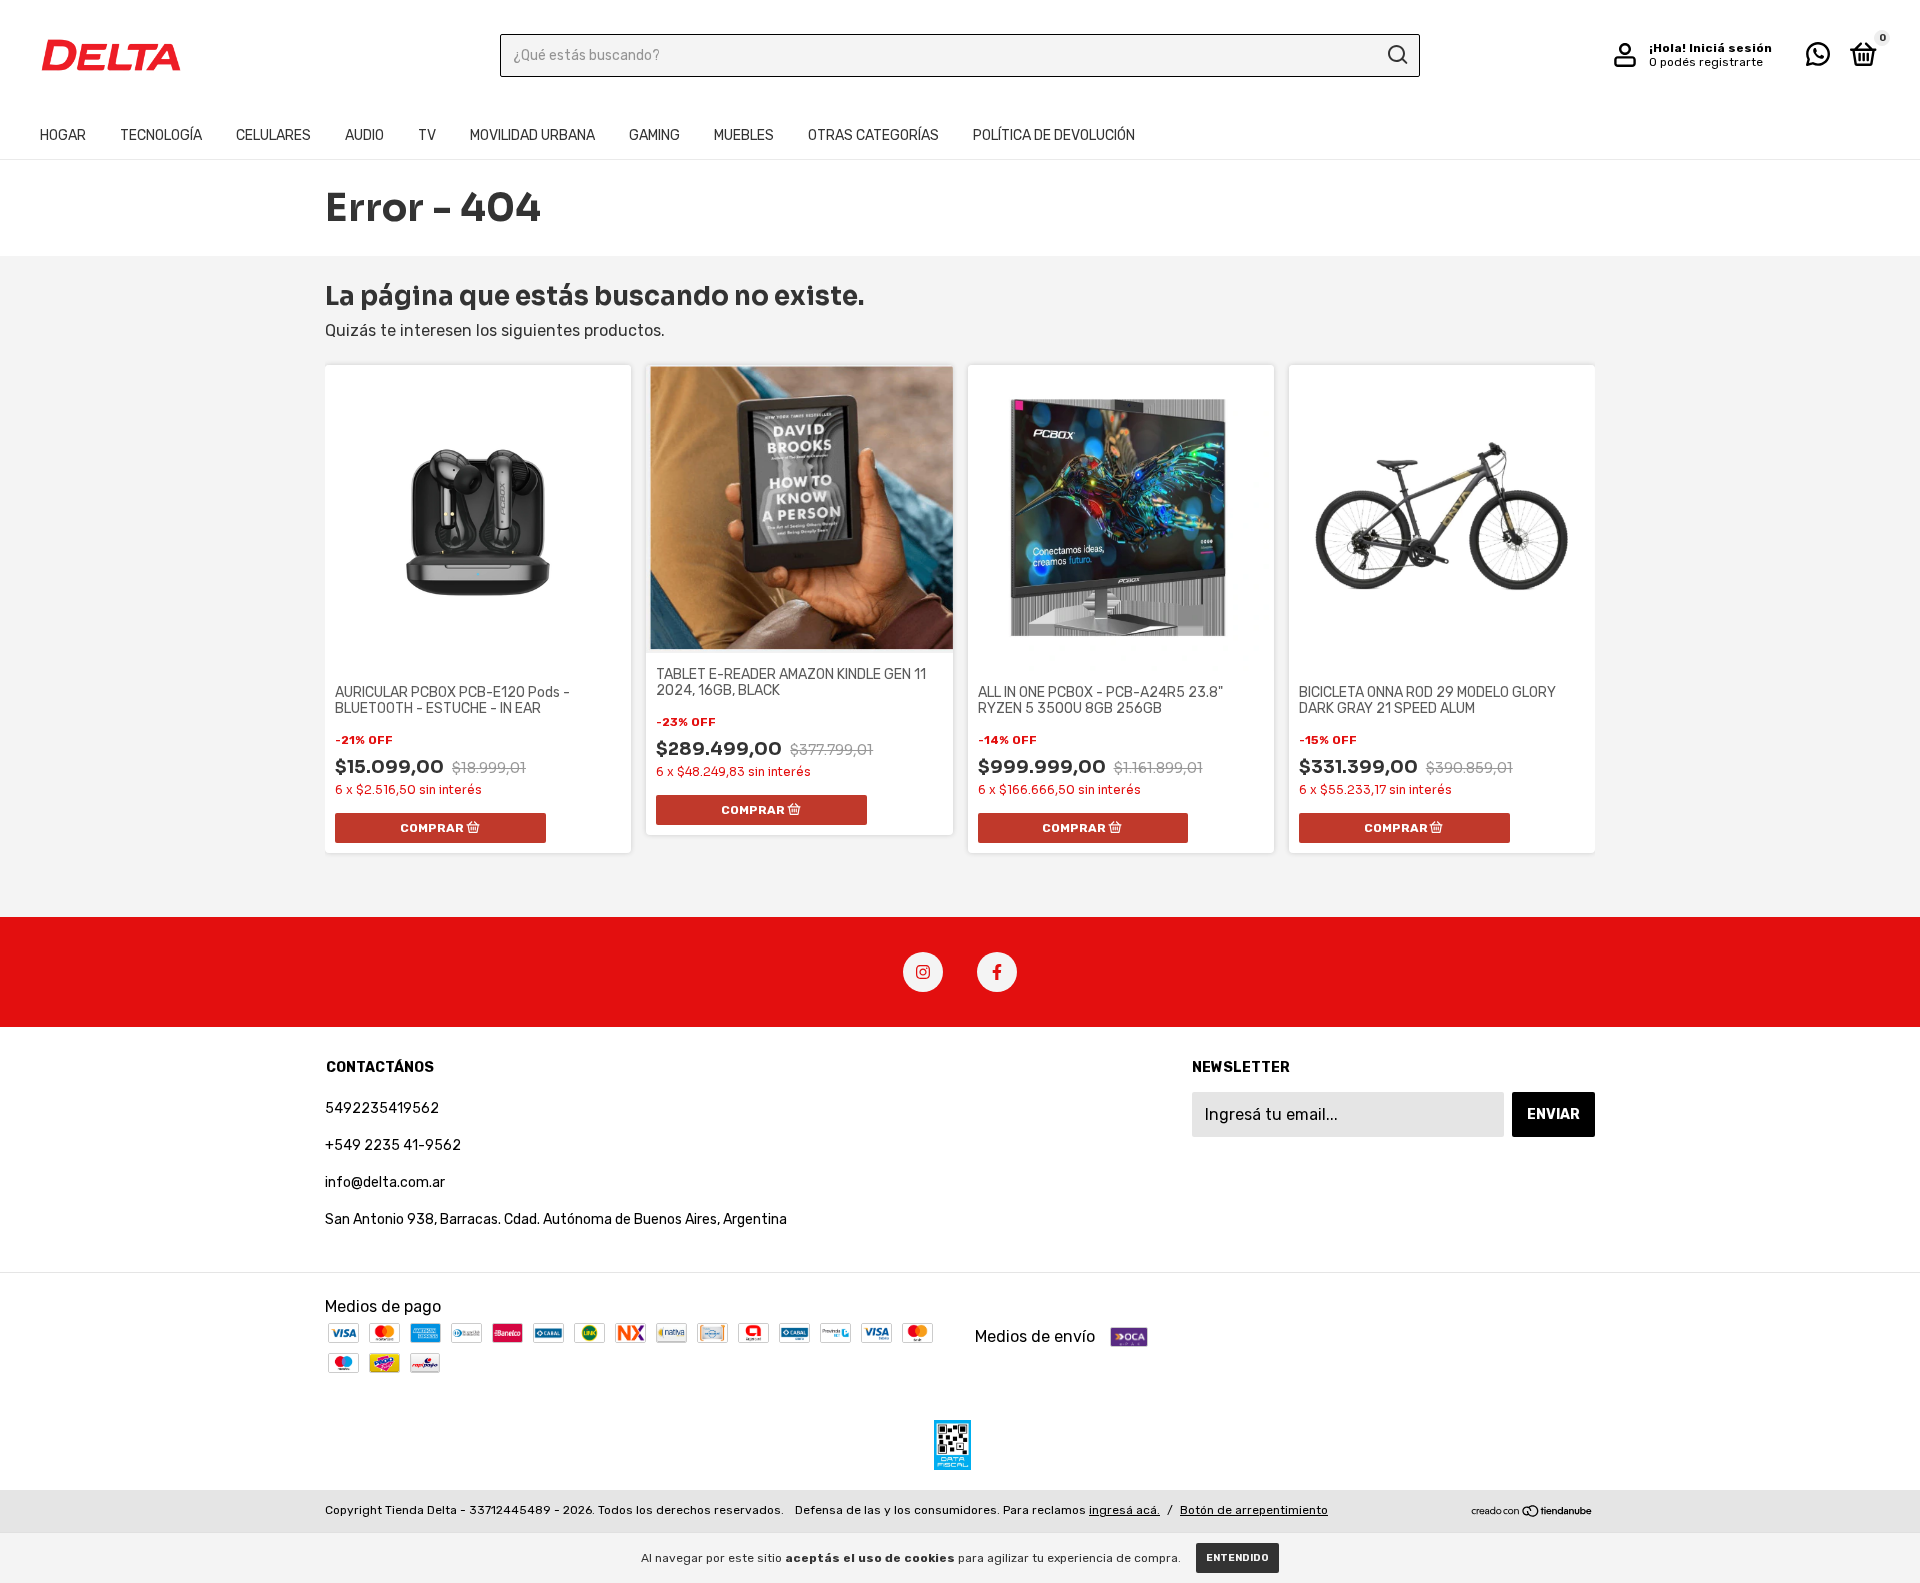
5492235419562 (382, 1108)
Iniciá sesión (1730, 48)
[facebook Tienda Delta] (997, 972)
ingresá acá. (1124, 1510)
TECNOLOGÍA (161, 135)
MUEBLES (744, 135)
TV (427, 135)
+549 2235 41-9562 (393, 1145)
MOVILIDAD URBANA (532, 135)
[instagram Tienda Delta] (923, 972)
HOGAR (63, 135)
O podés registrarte (1706, 62)
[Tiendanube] (1532, 1512)
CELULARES (273, 135)
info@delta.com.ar (385, 1182)
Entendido (1237, 1558)
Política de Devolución (1054, 135)
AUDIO (364, 135)
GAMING (654, 135)
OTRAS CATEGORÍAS (873, 135)
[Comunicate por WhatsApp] (1818, 58)
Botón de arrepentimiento (1254, 1510)
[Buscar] (1396, 55)
